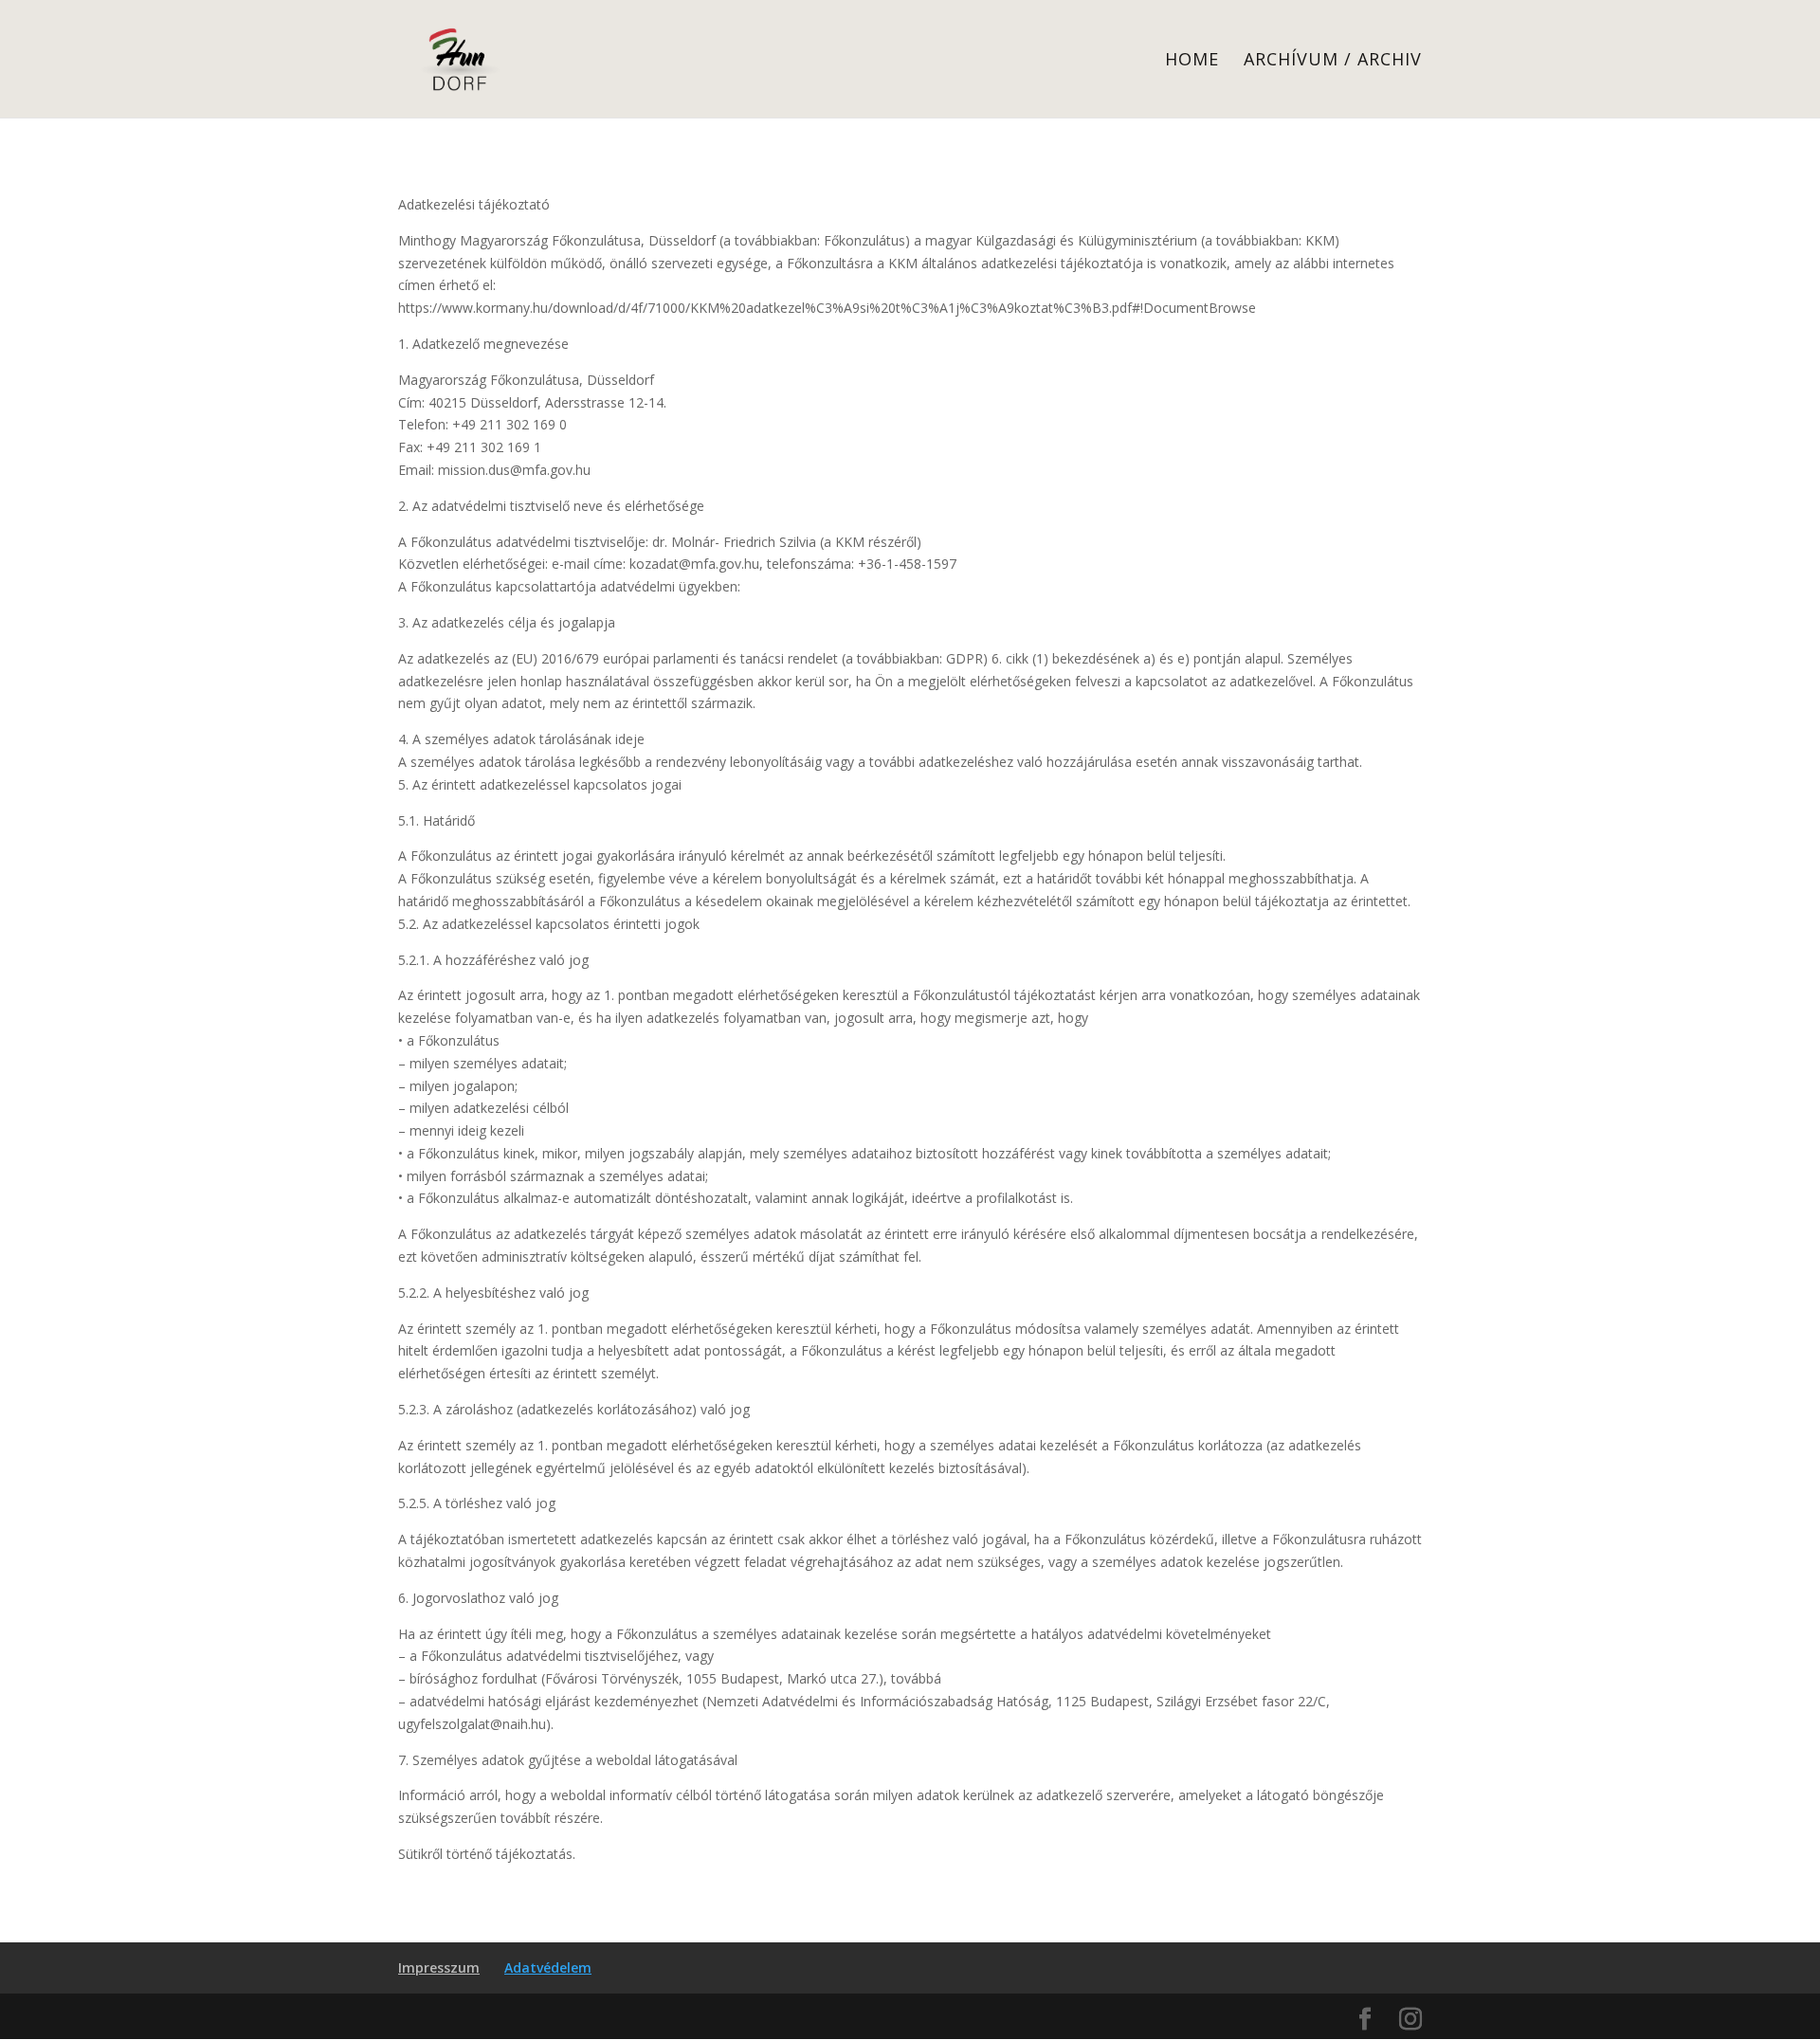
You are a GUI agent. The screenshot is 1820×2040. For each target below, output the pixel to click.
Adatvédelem (548, 1967)
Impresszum (439, 1967)
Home (1192, 61)
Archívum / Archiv (1333, 61)
